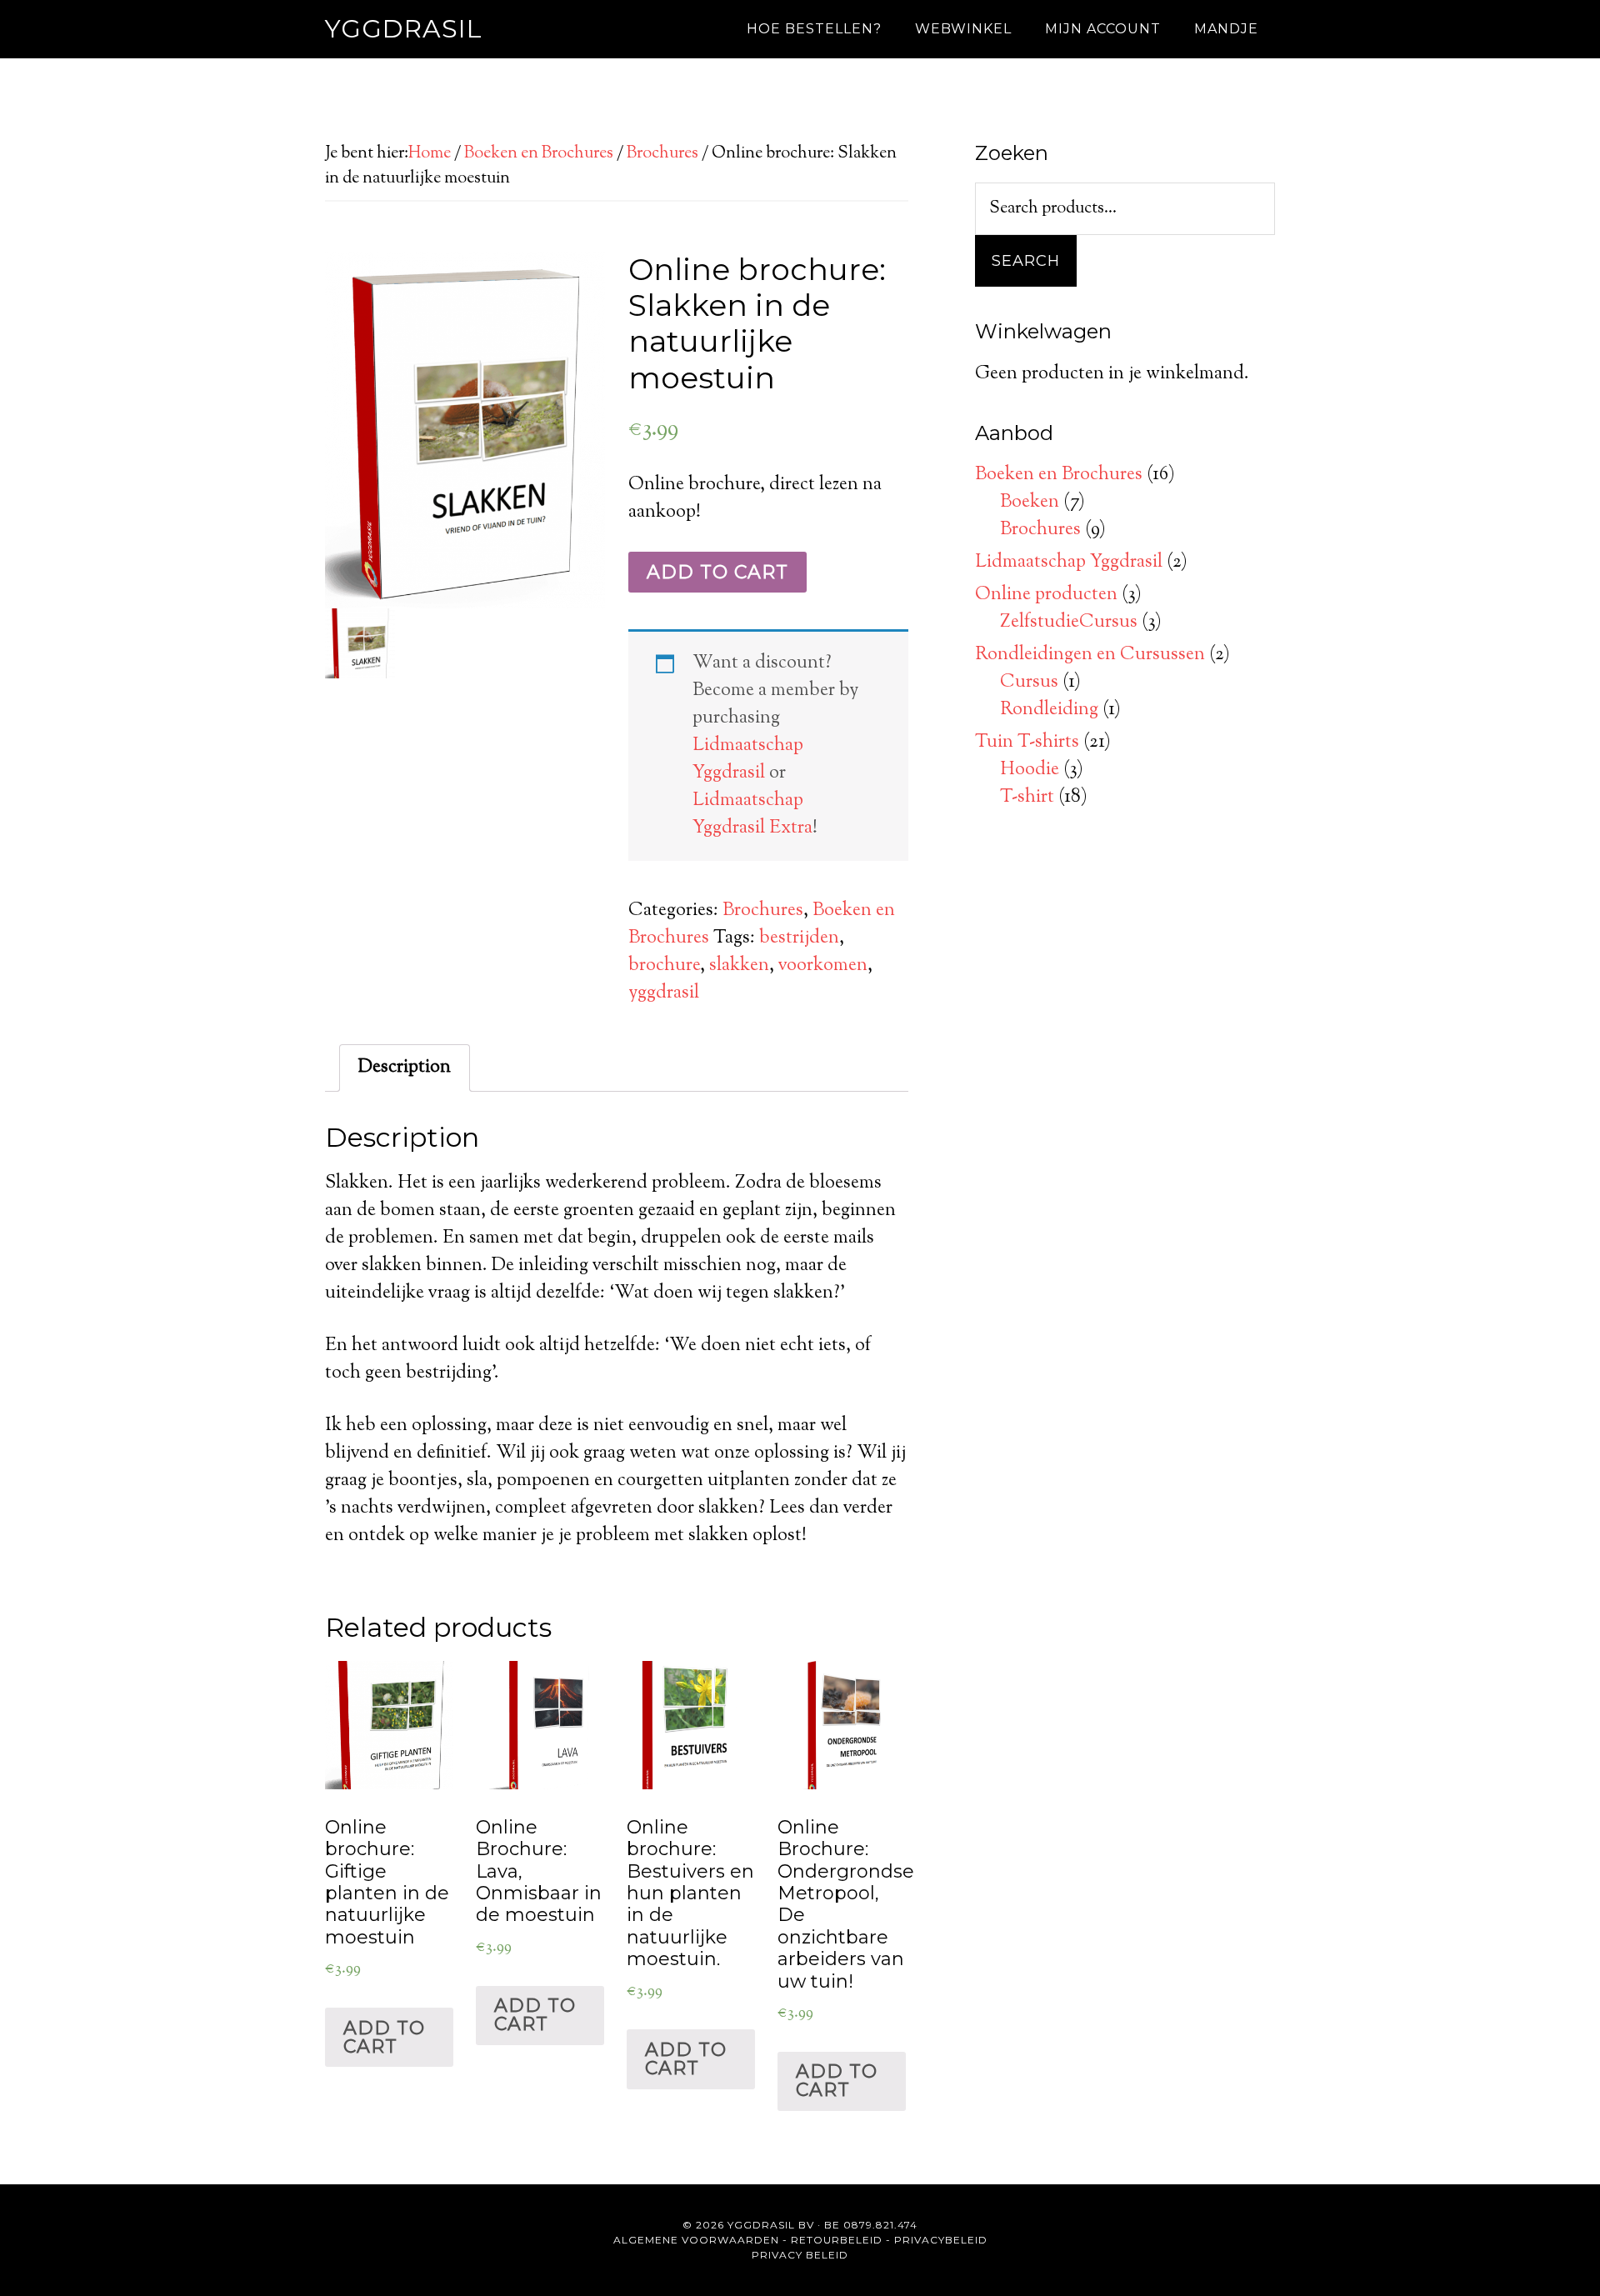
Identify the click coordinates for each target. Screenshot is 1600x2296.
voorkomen (823, 966)
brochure (664, 966)
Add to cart (717, 572)
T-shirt (1027, 798)
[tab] (405, 1068)
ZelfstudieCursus (1069, 623)
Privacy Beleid (800, 2255)
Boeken (1030, 503)
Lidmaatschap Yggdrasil (748, 760)
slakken (739, 966)
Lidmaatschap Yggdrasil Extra (752, 815)
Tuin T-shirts (1027, 743)
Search (1026, 261)
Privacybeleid (941, 2240)
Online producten (1046, 595)
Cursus (1029, 683)
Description (405, 1068)
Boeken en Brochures (539, 154)
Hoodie (1030, 770)
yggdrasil (664, 993)
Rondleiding (1049, 710)
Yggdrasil (404, 29)
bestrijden (799, 938)
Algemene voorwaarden (696, 2240)
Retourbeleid (837, 2240)
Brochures (662, 154)
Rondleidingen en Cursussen (1090, 655)
